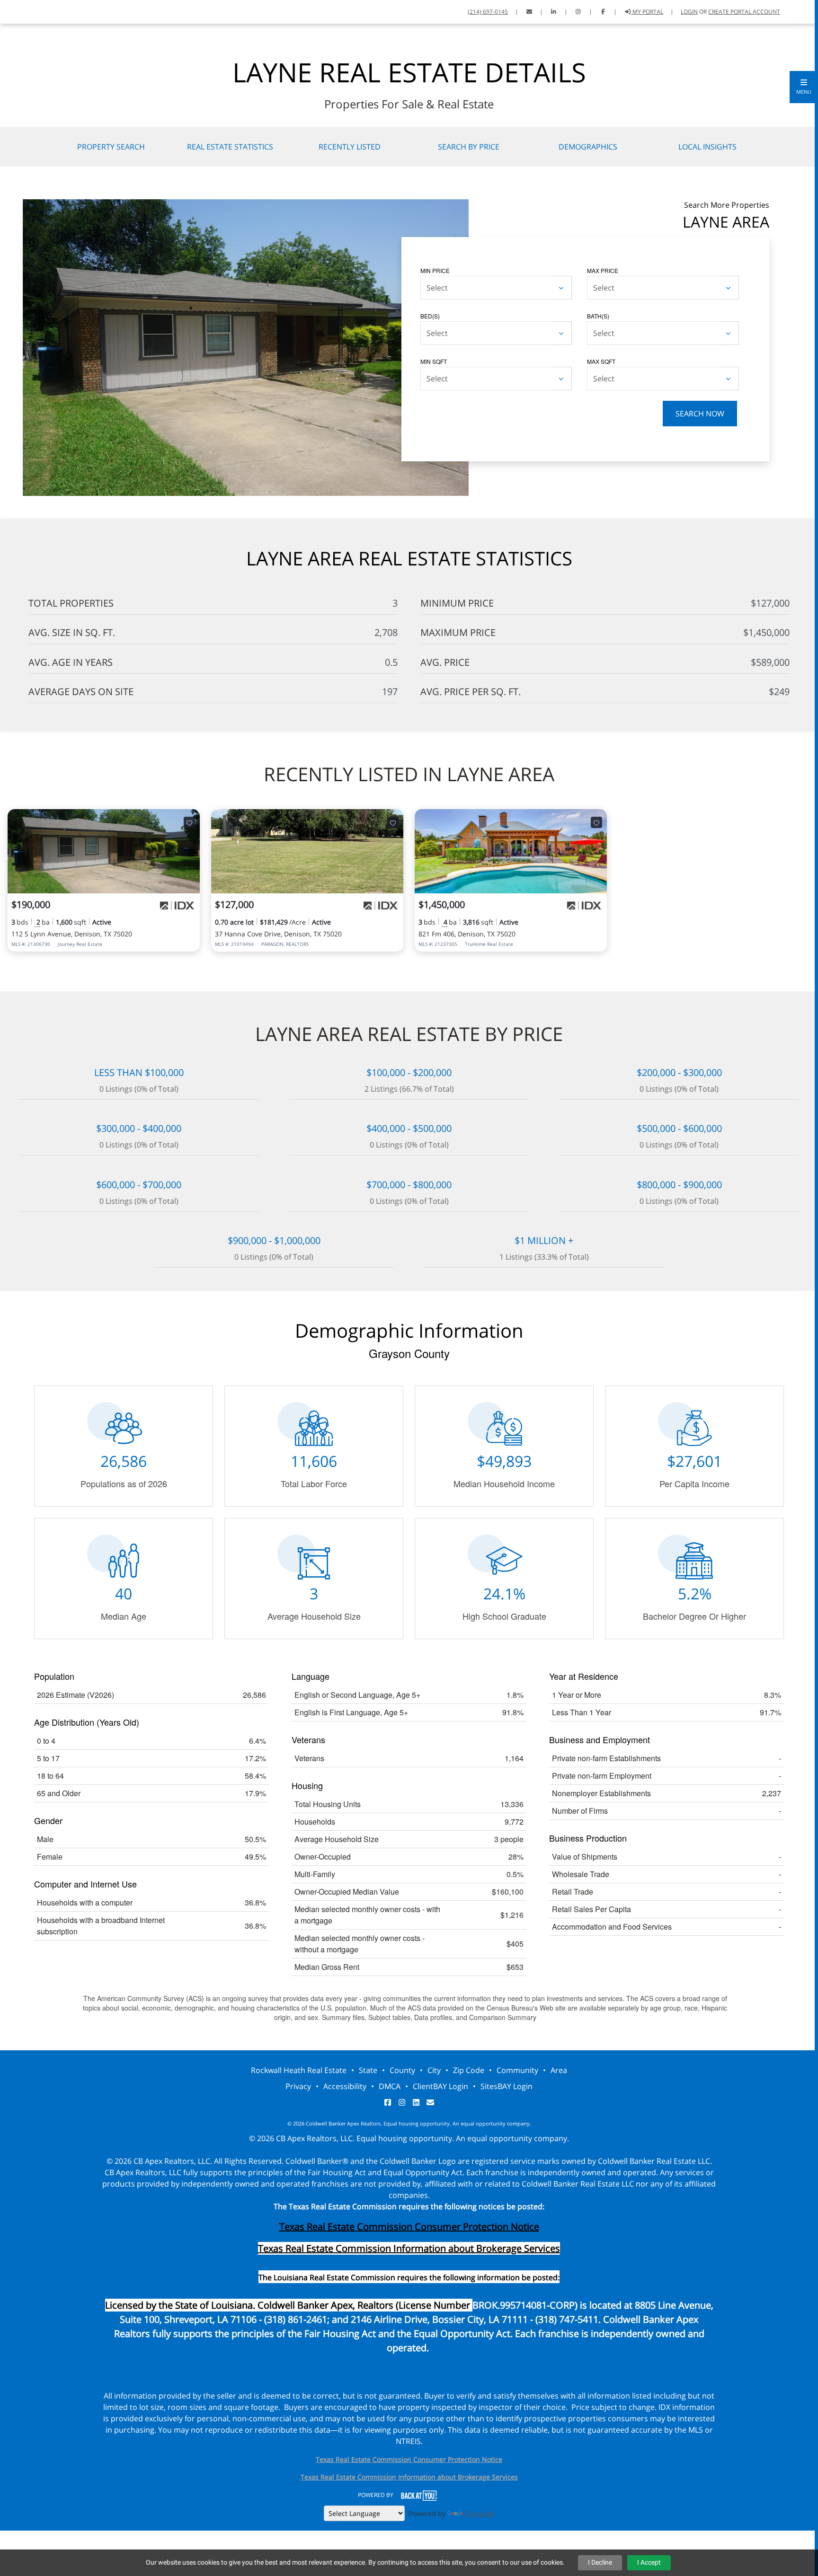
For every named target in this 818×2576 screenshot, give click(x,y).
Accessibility (345, 2086)
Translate (480, 2513)
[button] (804, 87)
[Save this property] (189, 822)
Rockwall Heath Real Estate (299, 2070)
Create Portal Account (744, 12)
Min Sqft (434, 361)
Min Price (435, 270)
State (368, 2070)
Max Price (603, 270)
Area (559, 2070)
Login (689, 12)
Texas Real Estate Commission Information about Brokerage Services (409, 2477)
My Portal (647, 12)
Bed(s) (430, 316)
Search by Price (469, 147)
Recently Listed (350, 147)
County (402, 2070)
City (434, 2070)
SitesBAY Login (507, 2086)
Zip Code (469, 2070)
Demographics (588, 147)
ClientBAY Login (440, 2086)
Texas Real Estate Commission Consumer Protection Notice (409, 2227)
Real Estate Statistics (230, 147)
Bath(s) (598, 316)
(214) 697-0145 (488, 12)
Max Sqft (601, 361)
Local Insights (707, 147)
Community (517, 2070)
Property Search (111, 147)
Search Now (700, 414)
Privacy (298, 2086)
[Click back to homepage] (19, 11)
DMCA (390, 2086)
